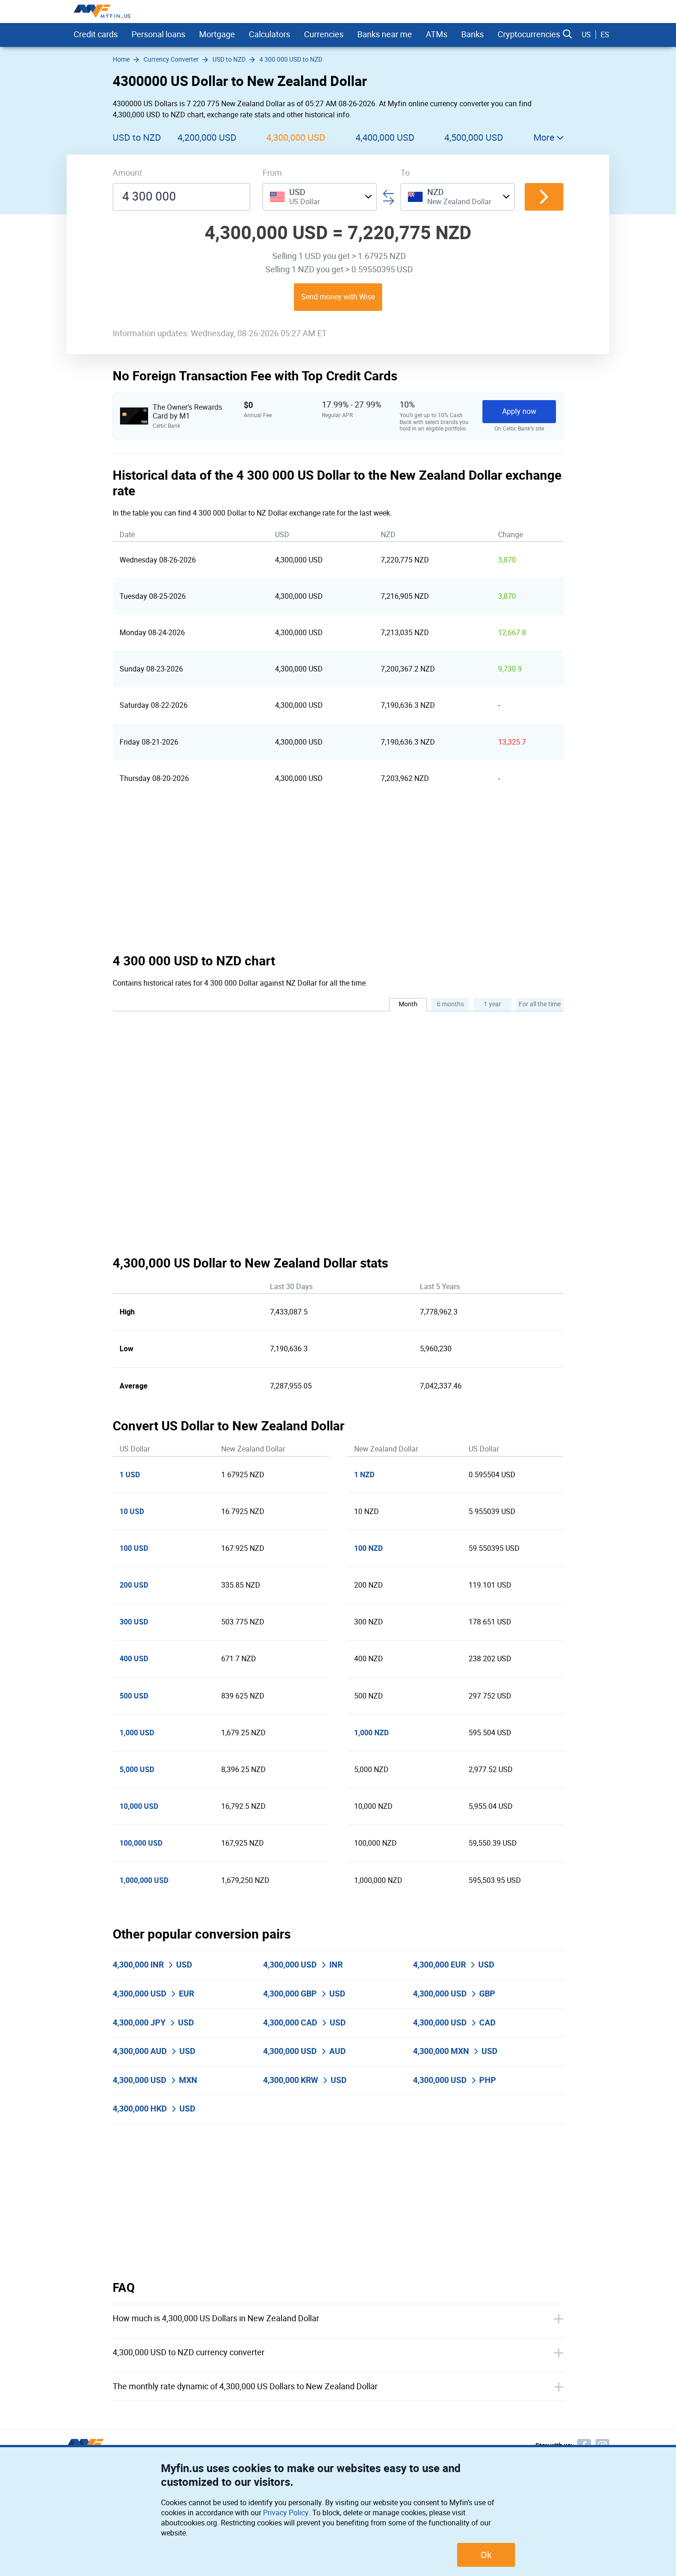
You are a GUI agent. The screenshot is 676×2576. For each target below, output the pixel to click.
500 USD (134, 1696)
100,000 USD (141, 1843)
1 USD (130, 1475)
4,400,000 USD (385, 138)
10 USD (132, 1512)
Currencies (324, 34)
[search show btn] (567, 34)
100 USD (134, 1548)
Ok (486, 2555)
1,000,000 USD (144, 1880)
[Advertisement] (338, 875)
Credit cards (96, 34)
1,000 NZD (371, 1733)
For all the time (540, 1004)
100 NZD (368, 1548)
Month (408, 1004)
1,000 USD (137, 1733)
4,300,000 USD (296, 138)
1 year (493, 1004)
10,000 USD (139, 1806)
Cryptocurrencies (529, 34)
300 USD (134, 1622)
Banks (473, 34)
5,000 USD (137, 1770)
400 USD (134, 1659)
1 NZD (364, 1475)
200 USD (134, 1585)
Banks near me (385, 34)
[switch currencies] (544, 197)
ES (605, 35)
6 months (450, 1004)
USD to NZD (137, 138)
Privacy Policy (286, 2513)
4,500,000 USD (474, 138)
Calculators (269, 34)
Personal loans (158, 34)
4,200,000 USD (207, 138)
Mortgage (217, 34)
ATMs (437, 34)
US (586, 35)
